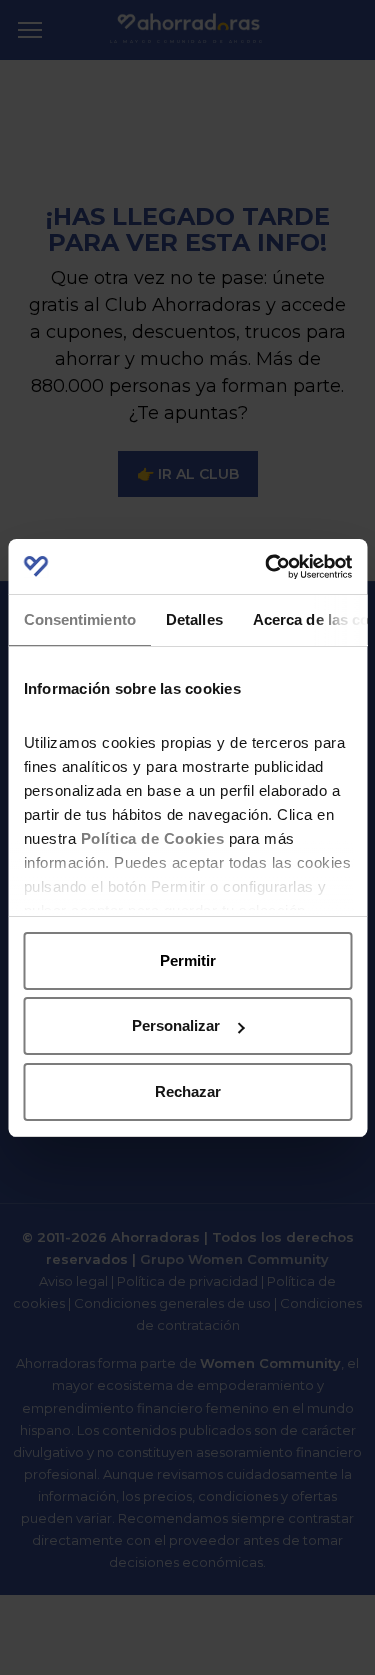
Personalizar (176, 1025)
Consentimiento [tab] (79, 619)
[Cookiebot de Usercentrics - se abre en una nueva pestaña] (267, 567)
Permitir (188, 960)
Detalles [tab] (193, 619)
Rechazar (188, 1091)
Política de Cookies (152, 838)
